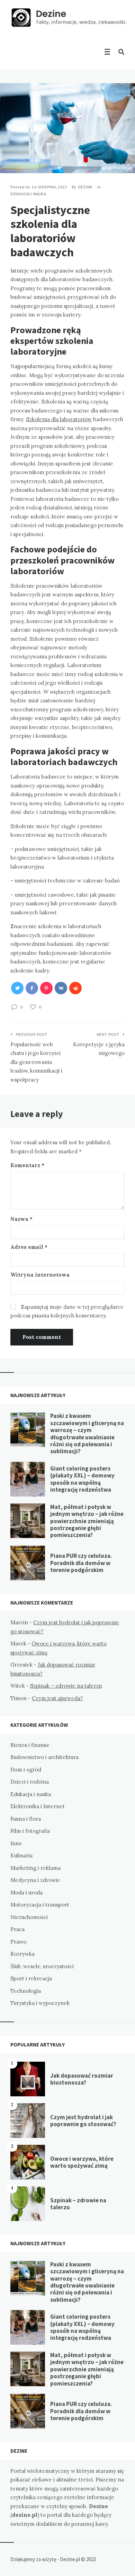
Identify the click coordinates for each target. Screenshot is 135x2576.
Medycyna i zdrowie (35, 1880)
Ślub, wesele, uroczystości (42, 1966)
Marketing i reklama (35, 1868)
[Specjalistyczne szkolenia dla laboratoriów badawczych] (10, 154)
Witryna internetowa (40, 1275)
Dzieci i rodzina (30, 1782)
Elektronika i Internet (38, 1806)
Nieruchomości (29, 1917)
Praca (17, 1929)
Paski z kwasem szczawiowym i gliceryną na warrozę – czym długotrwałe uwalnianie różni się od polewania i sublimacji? (87, 1433)
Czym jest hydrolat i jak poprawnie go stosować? (83, 2121)
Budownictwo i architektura (44, 1757)
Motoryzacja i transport (40, 1905)
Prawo (18, 1942)
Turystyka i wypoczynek (40, 2003)
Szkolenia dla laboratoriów (59, 419)
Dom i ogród (26, 1770)
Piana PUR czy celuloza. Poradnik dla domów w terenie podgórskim (81, 1563)
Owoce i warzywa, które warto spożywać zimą (82, 2162)
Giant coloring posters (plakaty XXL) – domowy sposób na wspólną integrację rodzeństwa (82, 1479)
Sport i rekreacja (31, 1978)
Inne (16, 1843)
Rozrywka (22, 1954)
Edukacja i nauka (28, 194)
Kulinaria (21, 1855)
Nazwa (21, 1219)
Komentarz (27, 1165)
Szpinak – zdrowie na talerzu (66, 1686)
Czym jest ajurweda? (57, 1698)
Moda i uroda (26, 1893)
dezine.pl (25, 2515)
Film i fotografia (30, 1831)
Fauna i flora (26, 1819)
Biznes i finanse (30, 1745)
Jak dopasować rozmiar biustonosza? (82, 2079)
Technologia (26, 1991)
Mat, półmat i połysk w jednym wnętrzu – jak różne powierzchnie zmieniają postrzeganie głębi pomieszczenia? (87, 1521)
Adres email (29, 1247)
